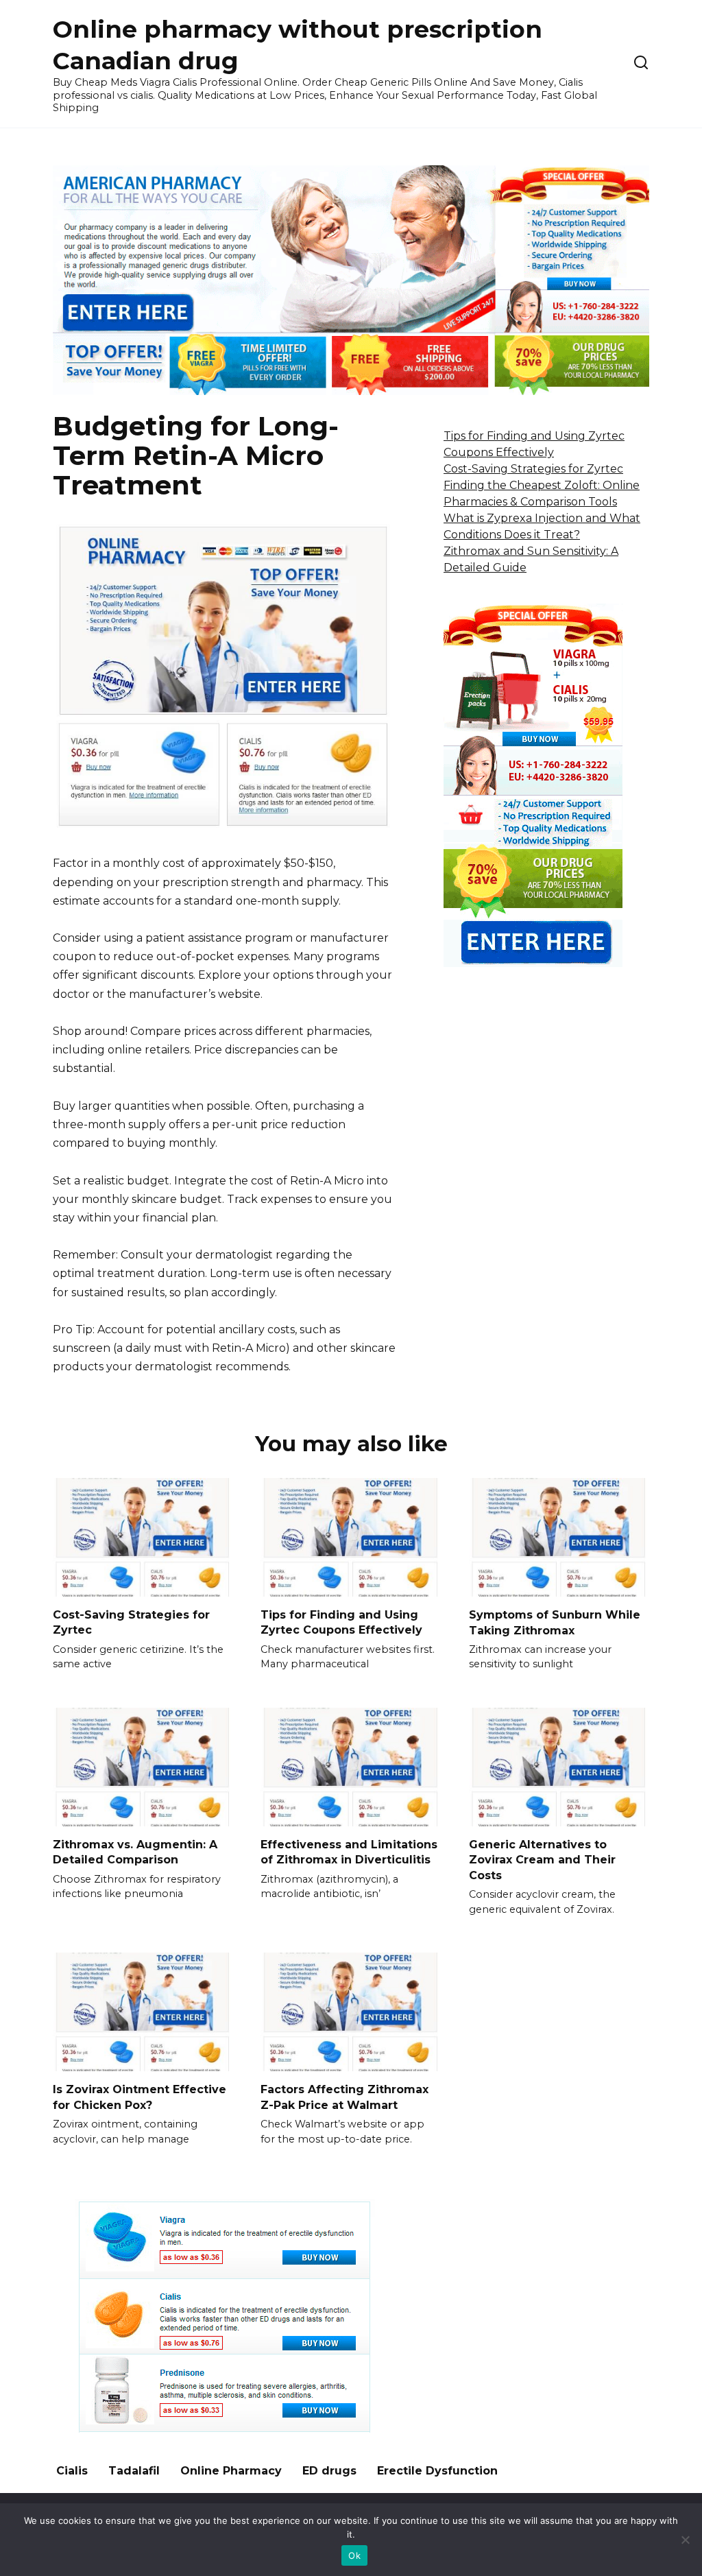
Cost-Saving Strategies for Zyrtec (533, 469)
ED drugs (329, 2471)
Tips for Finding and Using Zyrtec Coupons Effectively (341, 1622)
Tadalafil (134, 2471)
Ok (354, 2555)
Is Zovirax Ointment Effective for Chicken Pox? (140, 2097)
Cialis (72, 2471)
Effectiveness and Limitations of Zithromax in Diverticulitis (349, 1852)
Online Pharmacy (231, 2471)
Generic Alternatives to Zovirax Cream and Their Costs (542, 1860)
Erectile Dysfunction (437, 2471)
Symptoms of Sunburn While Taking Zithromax (555, 1622)
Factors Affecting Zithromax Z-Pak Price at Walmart (344, 2097)
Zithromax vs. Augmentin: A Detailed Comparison (135, 1852)
